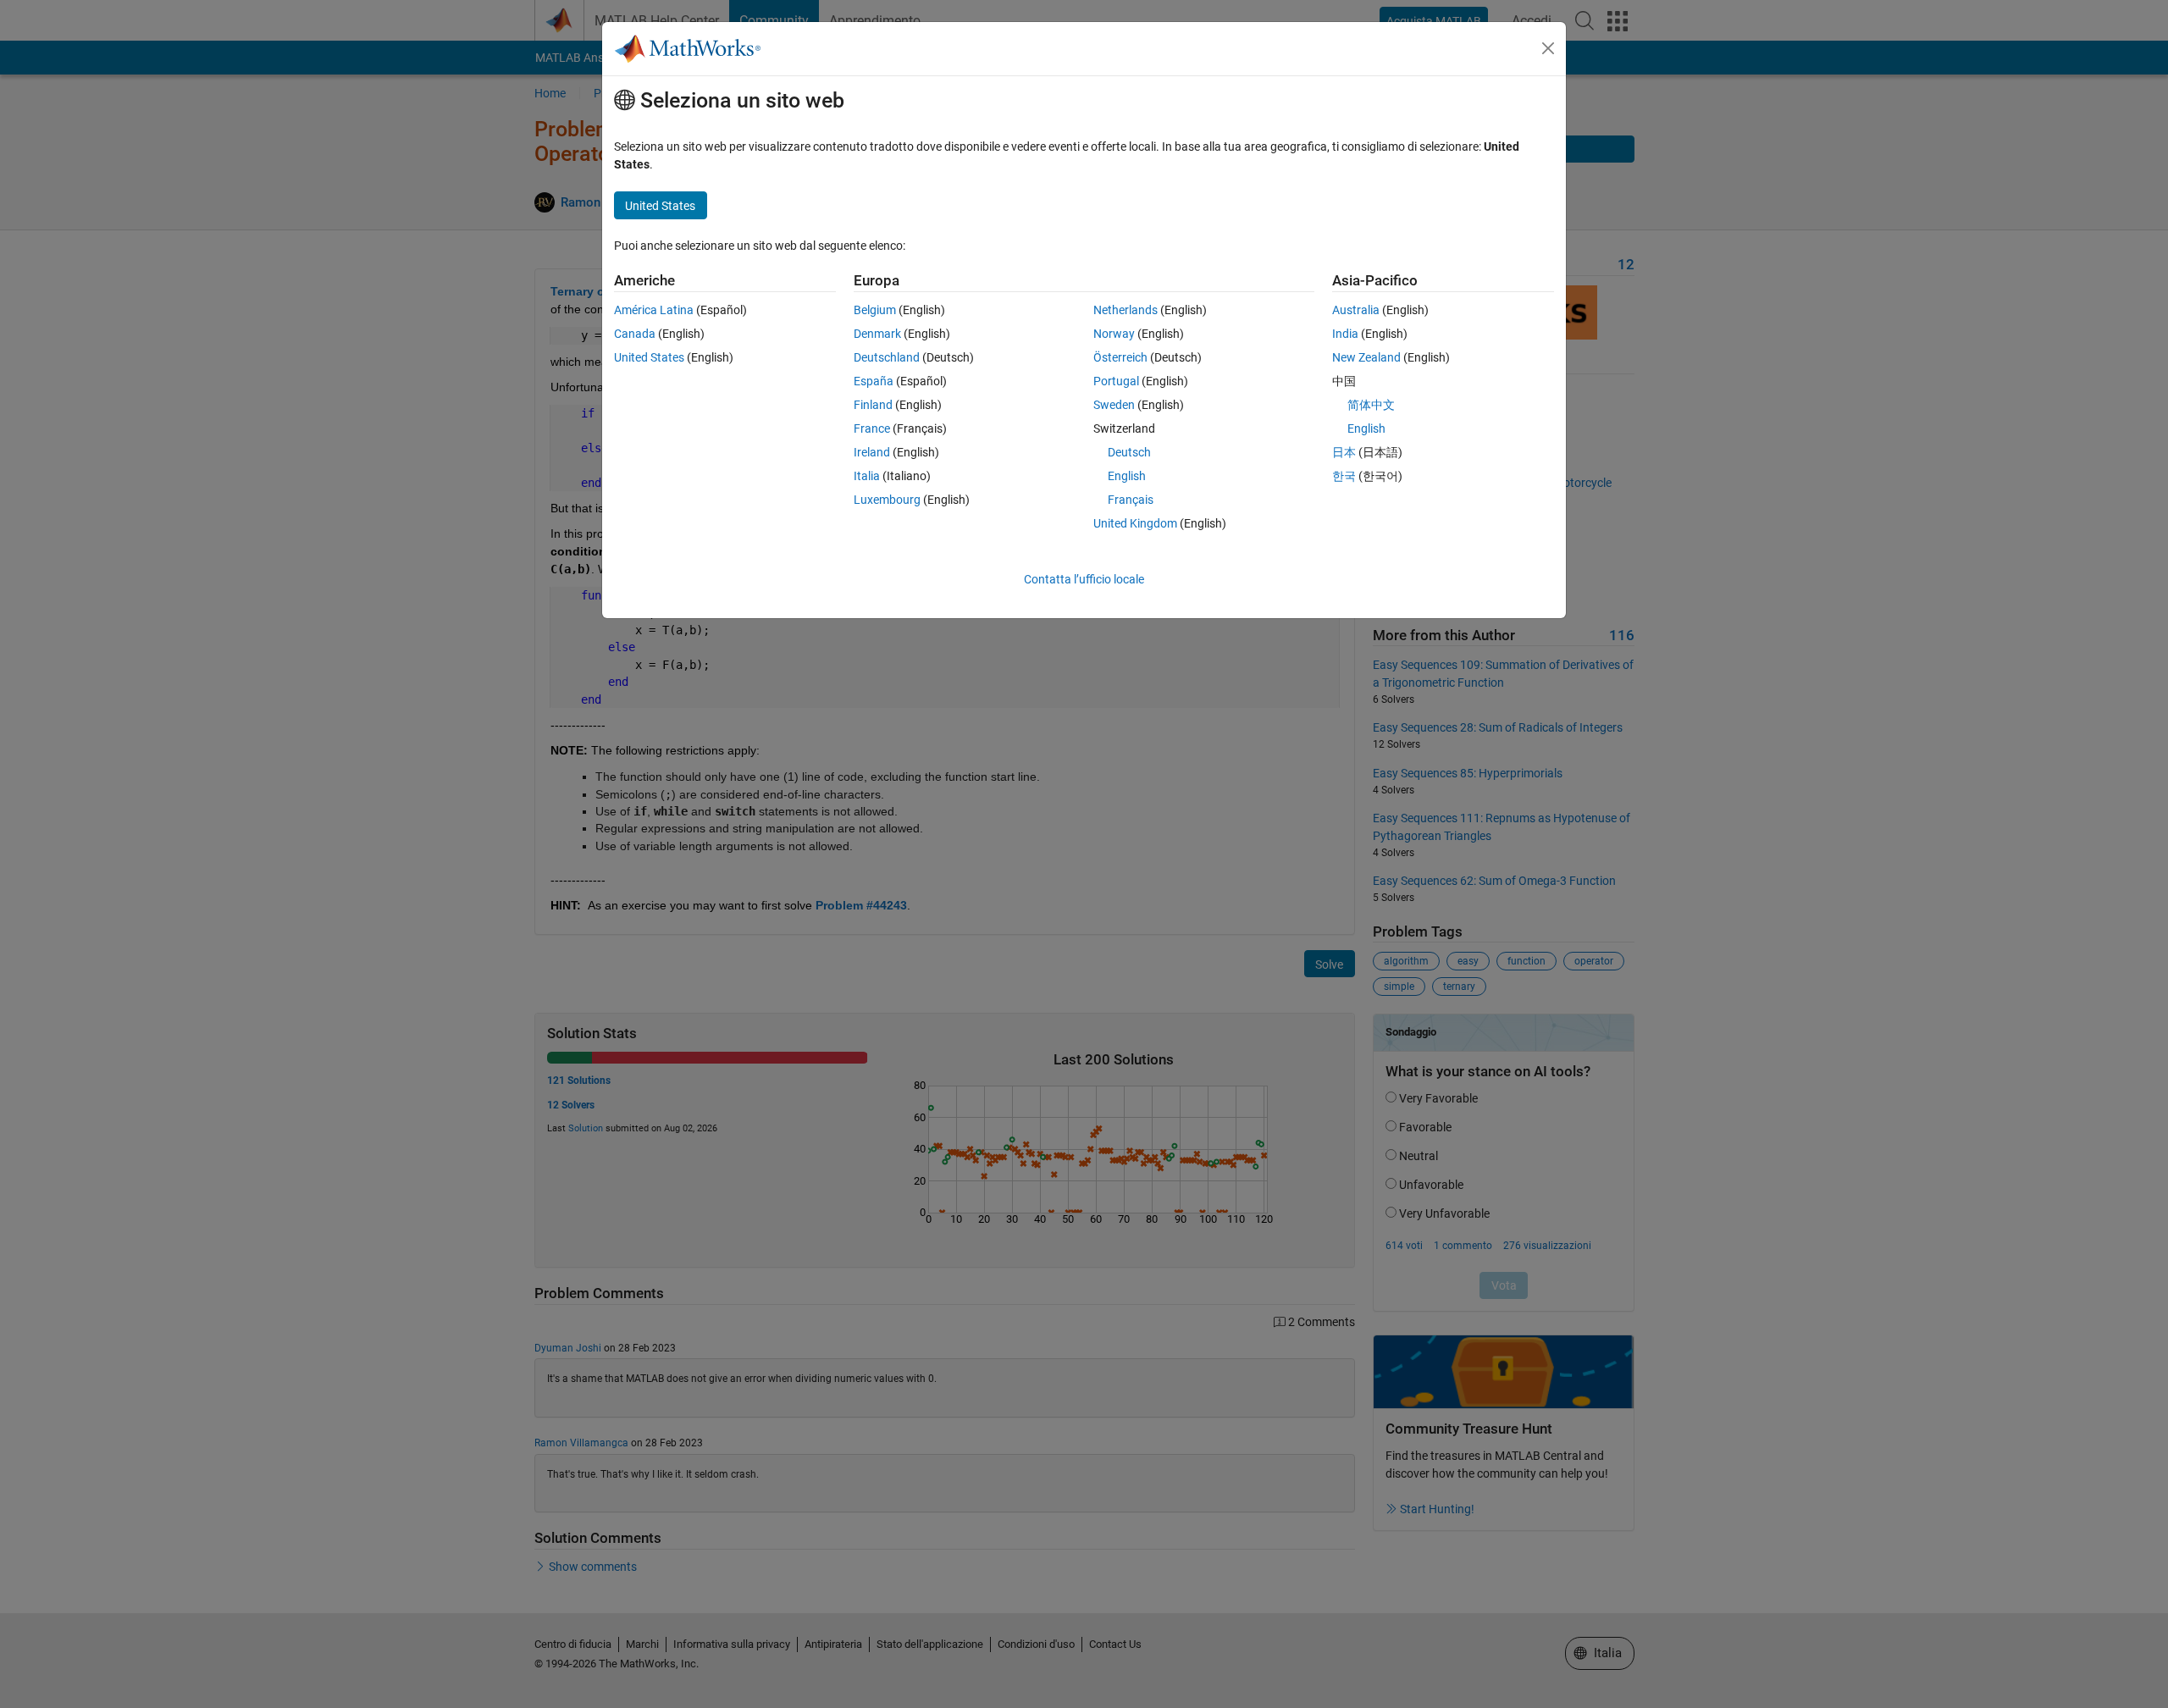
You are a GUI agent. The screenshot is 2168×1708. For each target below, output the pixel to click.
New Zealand (1366, 357)
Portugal (1116, 381)
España (874, 381)
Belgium (875, 310)
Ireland (872, 452)
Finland (873, 405)
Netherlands (1125, 310)
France (872, 428)
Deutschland (887, 357)
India (1345, 334)
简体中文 (1371, 405)
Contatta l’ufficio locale (1084, 579)
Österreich (1120, 357)
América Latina (654, 310)
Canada (635, 334)
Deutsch (1129, 452)
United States (649, 357)
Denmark (877, 334)
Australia (1356, 310)
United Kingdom (1135, 523)
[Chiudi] (1548, 48)
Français (1131, 500)
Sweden (1114, 405)
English (1127, 476)
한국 (1344, 476)
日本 (1344, 452)
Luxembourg (887, 500)
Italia (867, 476)
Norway (1114, 334)
